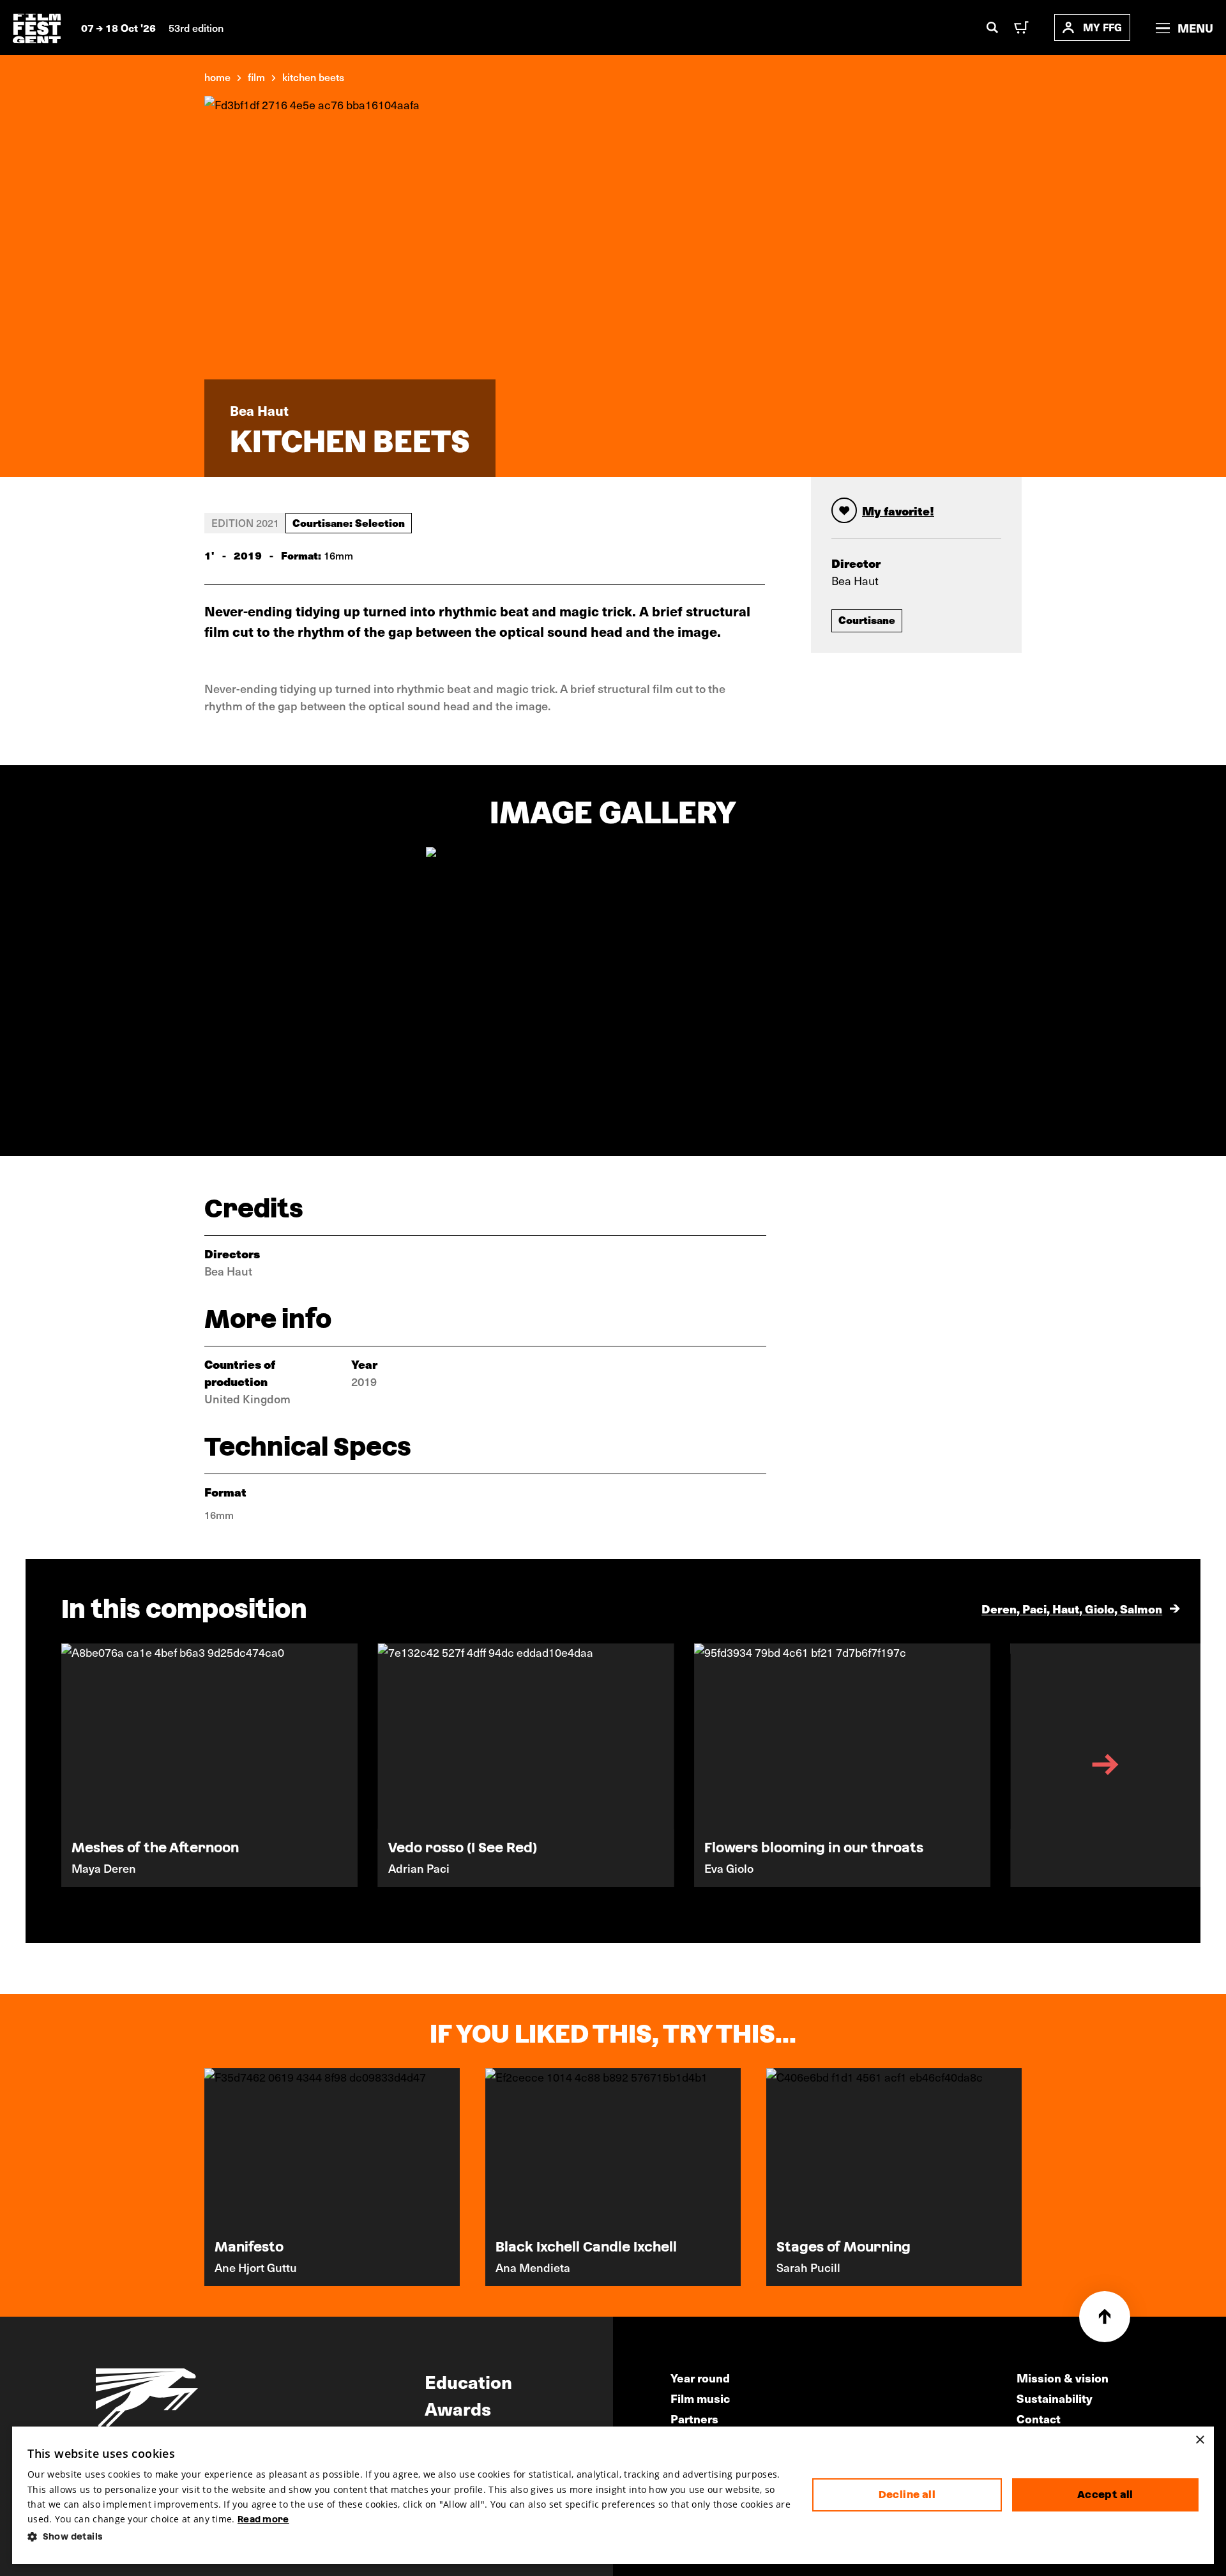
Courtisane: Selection (349, 522)
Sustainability (1055, 2398)
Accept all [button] (1105, 2495)
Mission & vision (1063, 2378)
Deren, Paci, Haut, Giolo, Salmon (1072, 1609)
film (256, 77)
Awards (458, 2408)
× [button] (1200, 2440)
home (217, 77)
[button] (410, 2537)
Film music (700, 2398)
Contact (1039, 2419)
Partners (694, 2419)
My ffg (1102, 27)
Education (468, 2381)
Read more (263, 2519)
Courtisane (867, 620)
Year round (700, 2378)
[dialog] (613, 2495)
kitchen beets (313, 77)
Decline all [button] (907, 2495)
